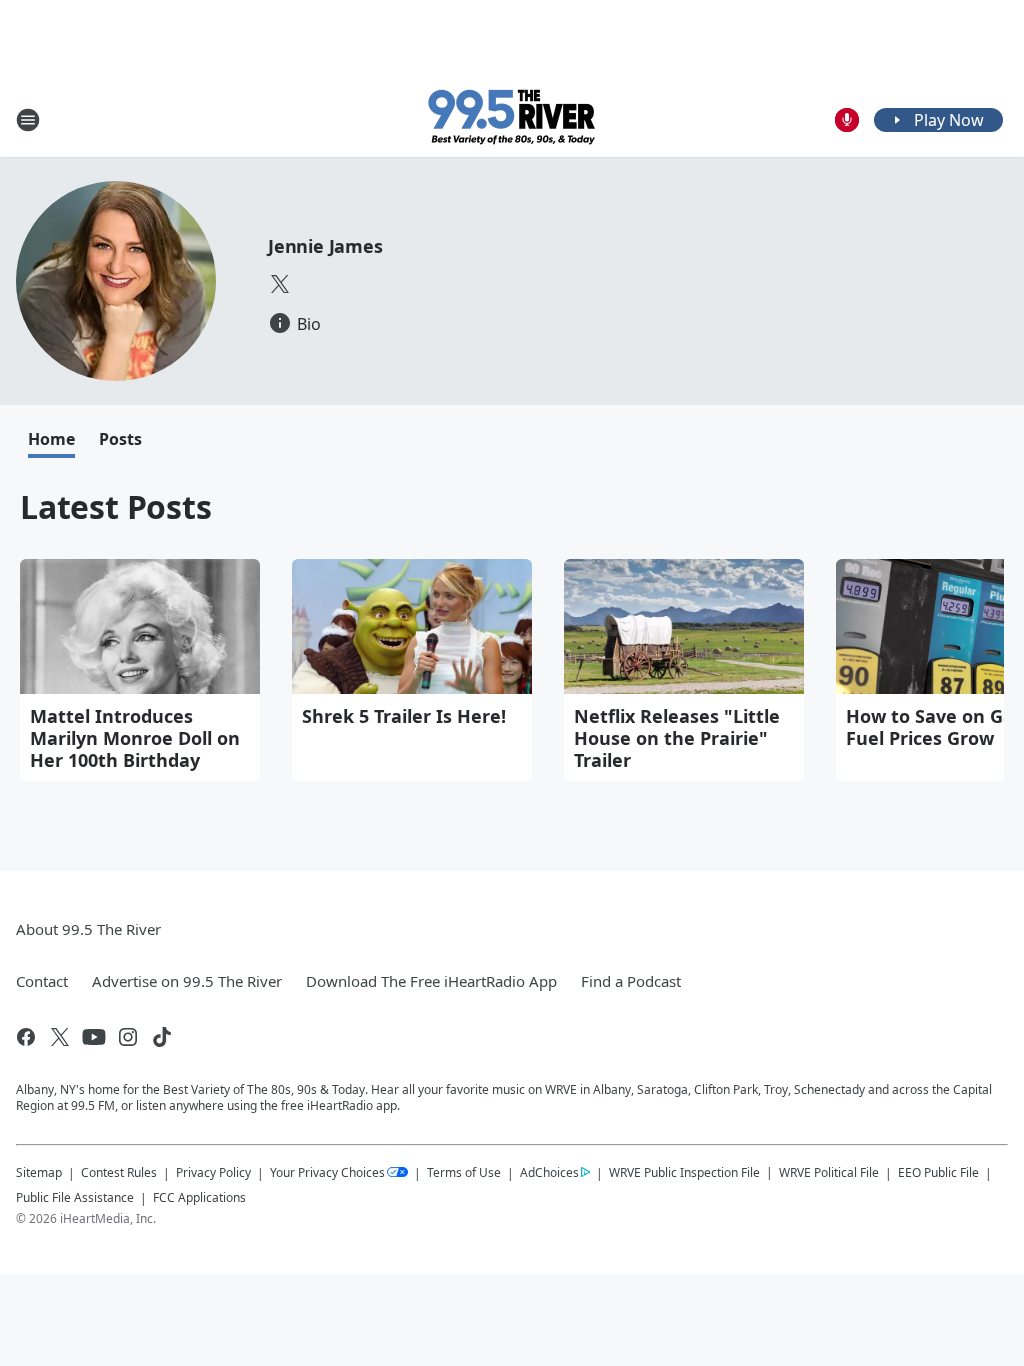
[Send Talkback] (847, 120)
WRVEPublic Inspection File (684, 1172)
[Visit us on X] (280, 284)
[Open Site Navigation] (28, 120)
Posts (120, 439)
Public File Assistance (75, 1197)
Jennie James (325, 246)
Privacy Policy (213, 1172)
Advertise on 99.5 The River (187, 981)
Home (51, 439)
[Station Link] (512, 119)
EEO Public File (938, 1172)
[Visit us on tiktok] (162, 1037)
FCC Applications (199, 1197)
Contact (42, 981)
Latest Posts (116, 506)
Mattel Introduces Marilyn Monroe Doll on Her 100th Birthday (135, 738)
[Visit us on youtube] (94, 1037)
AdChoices (549, 1172)
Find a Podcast (631, 981)
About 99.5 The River (88, 929)
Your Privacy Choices (327, 1172)
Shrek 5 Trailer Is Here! (404, 716)
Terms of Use (464, 1172)
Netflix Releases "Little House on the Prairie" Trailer (677, 738)
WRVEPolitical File (829, 1172)
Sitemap (39, 1172)
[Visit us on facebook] (26, 1037)
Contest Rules (119, 1172)
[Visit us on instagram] (128, 1037)
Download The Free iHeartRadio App (431, 981)
